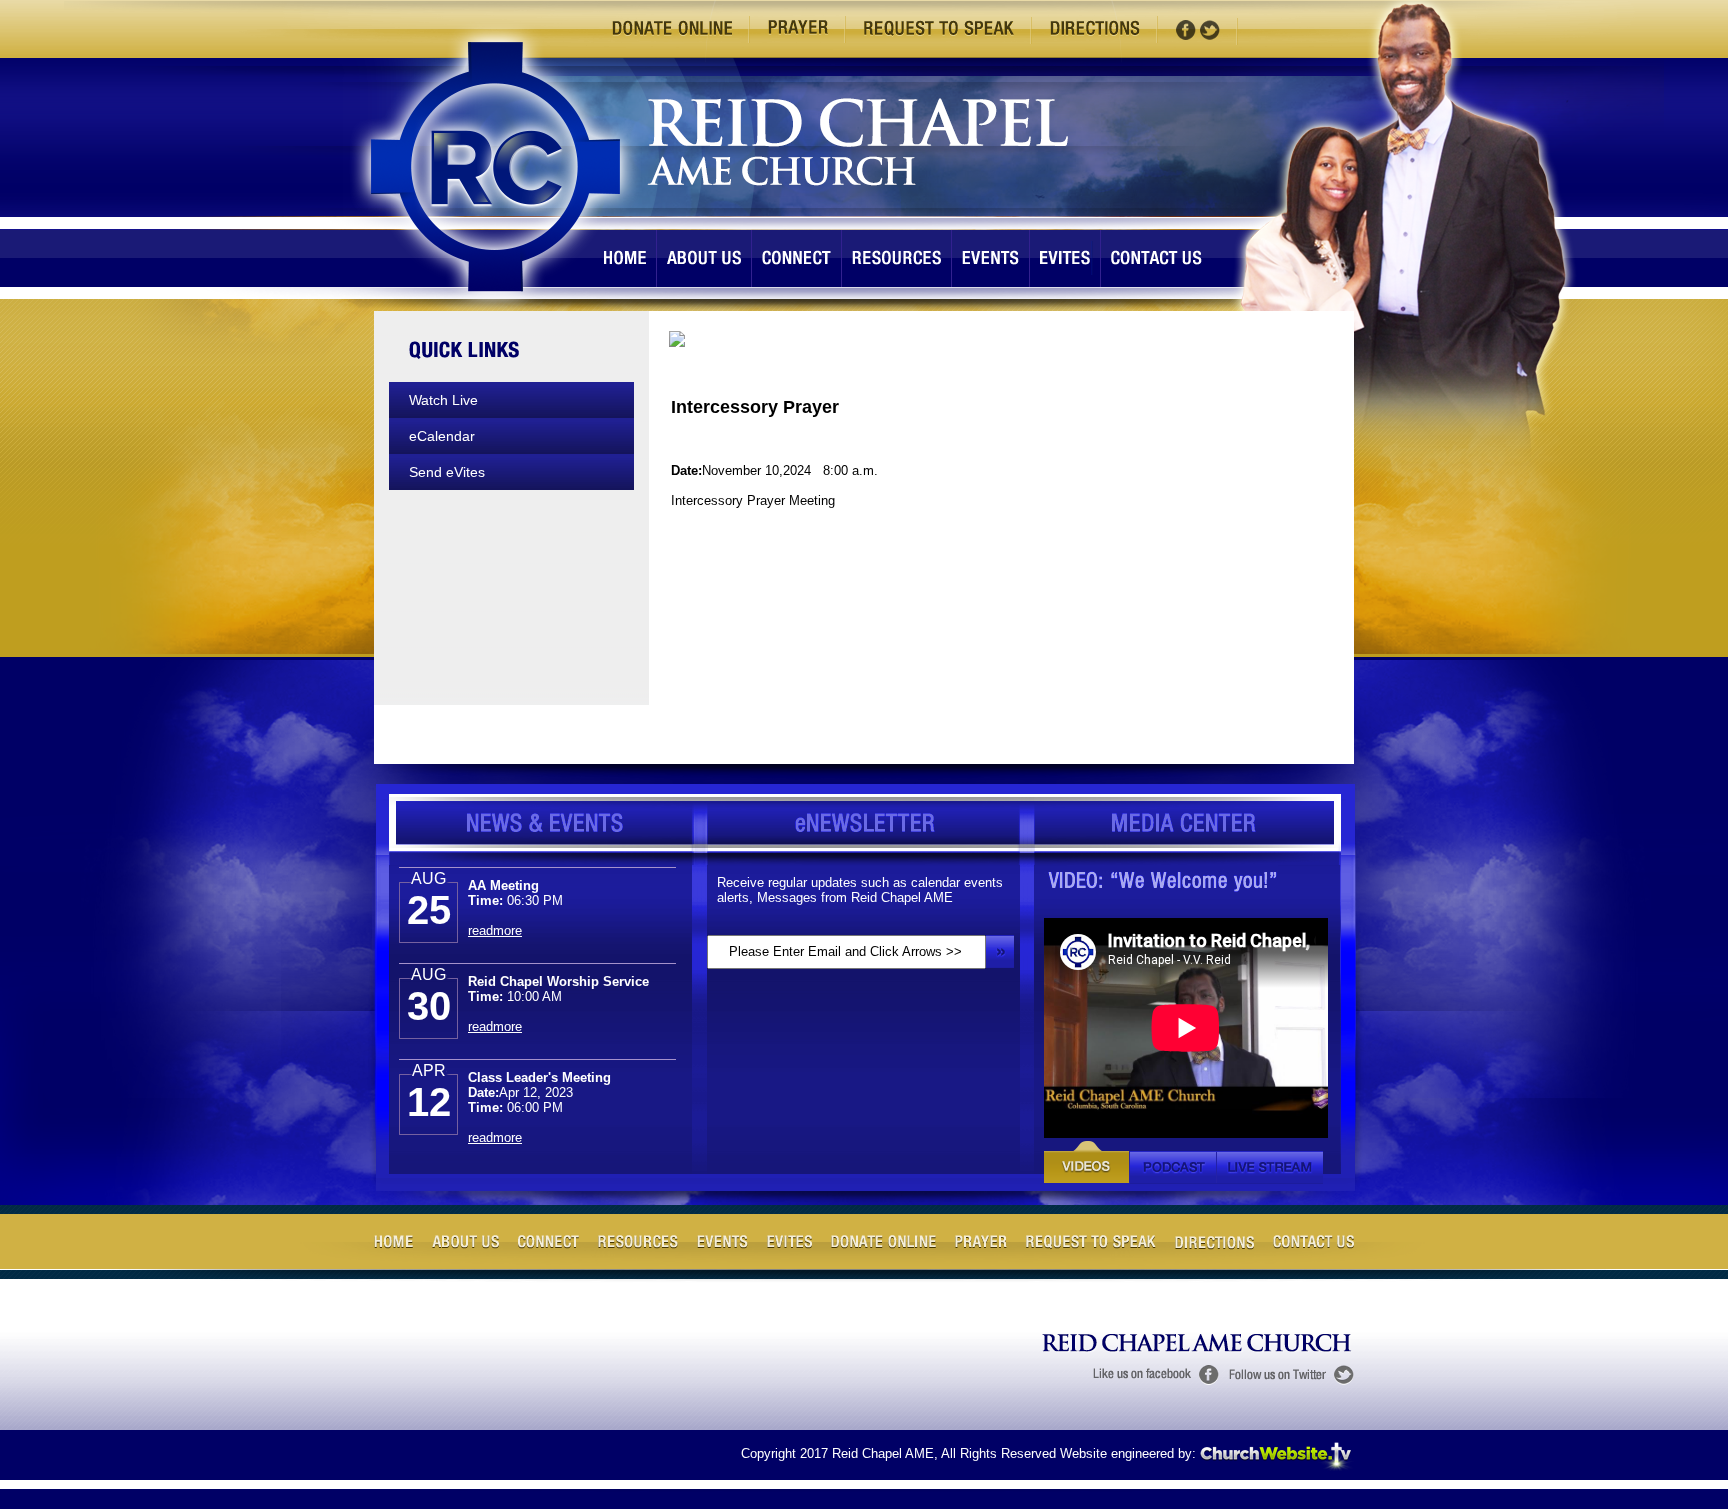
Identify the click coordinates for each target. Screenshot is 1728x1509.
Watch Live (443, 400)
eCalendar (442, 436)
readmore (495, 911)
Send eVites (447, 472)
